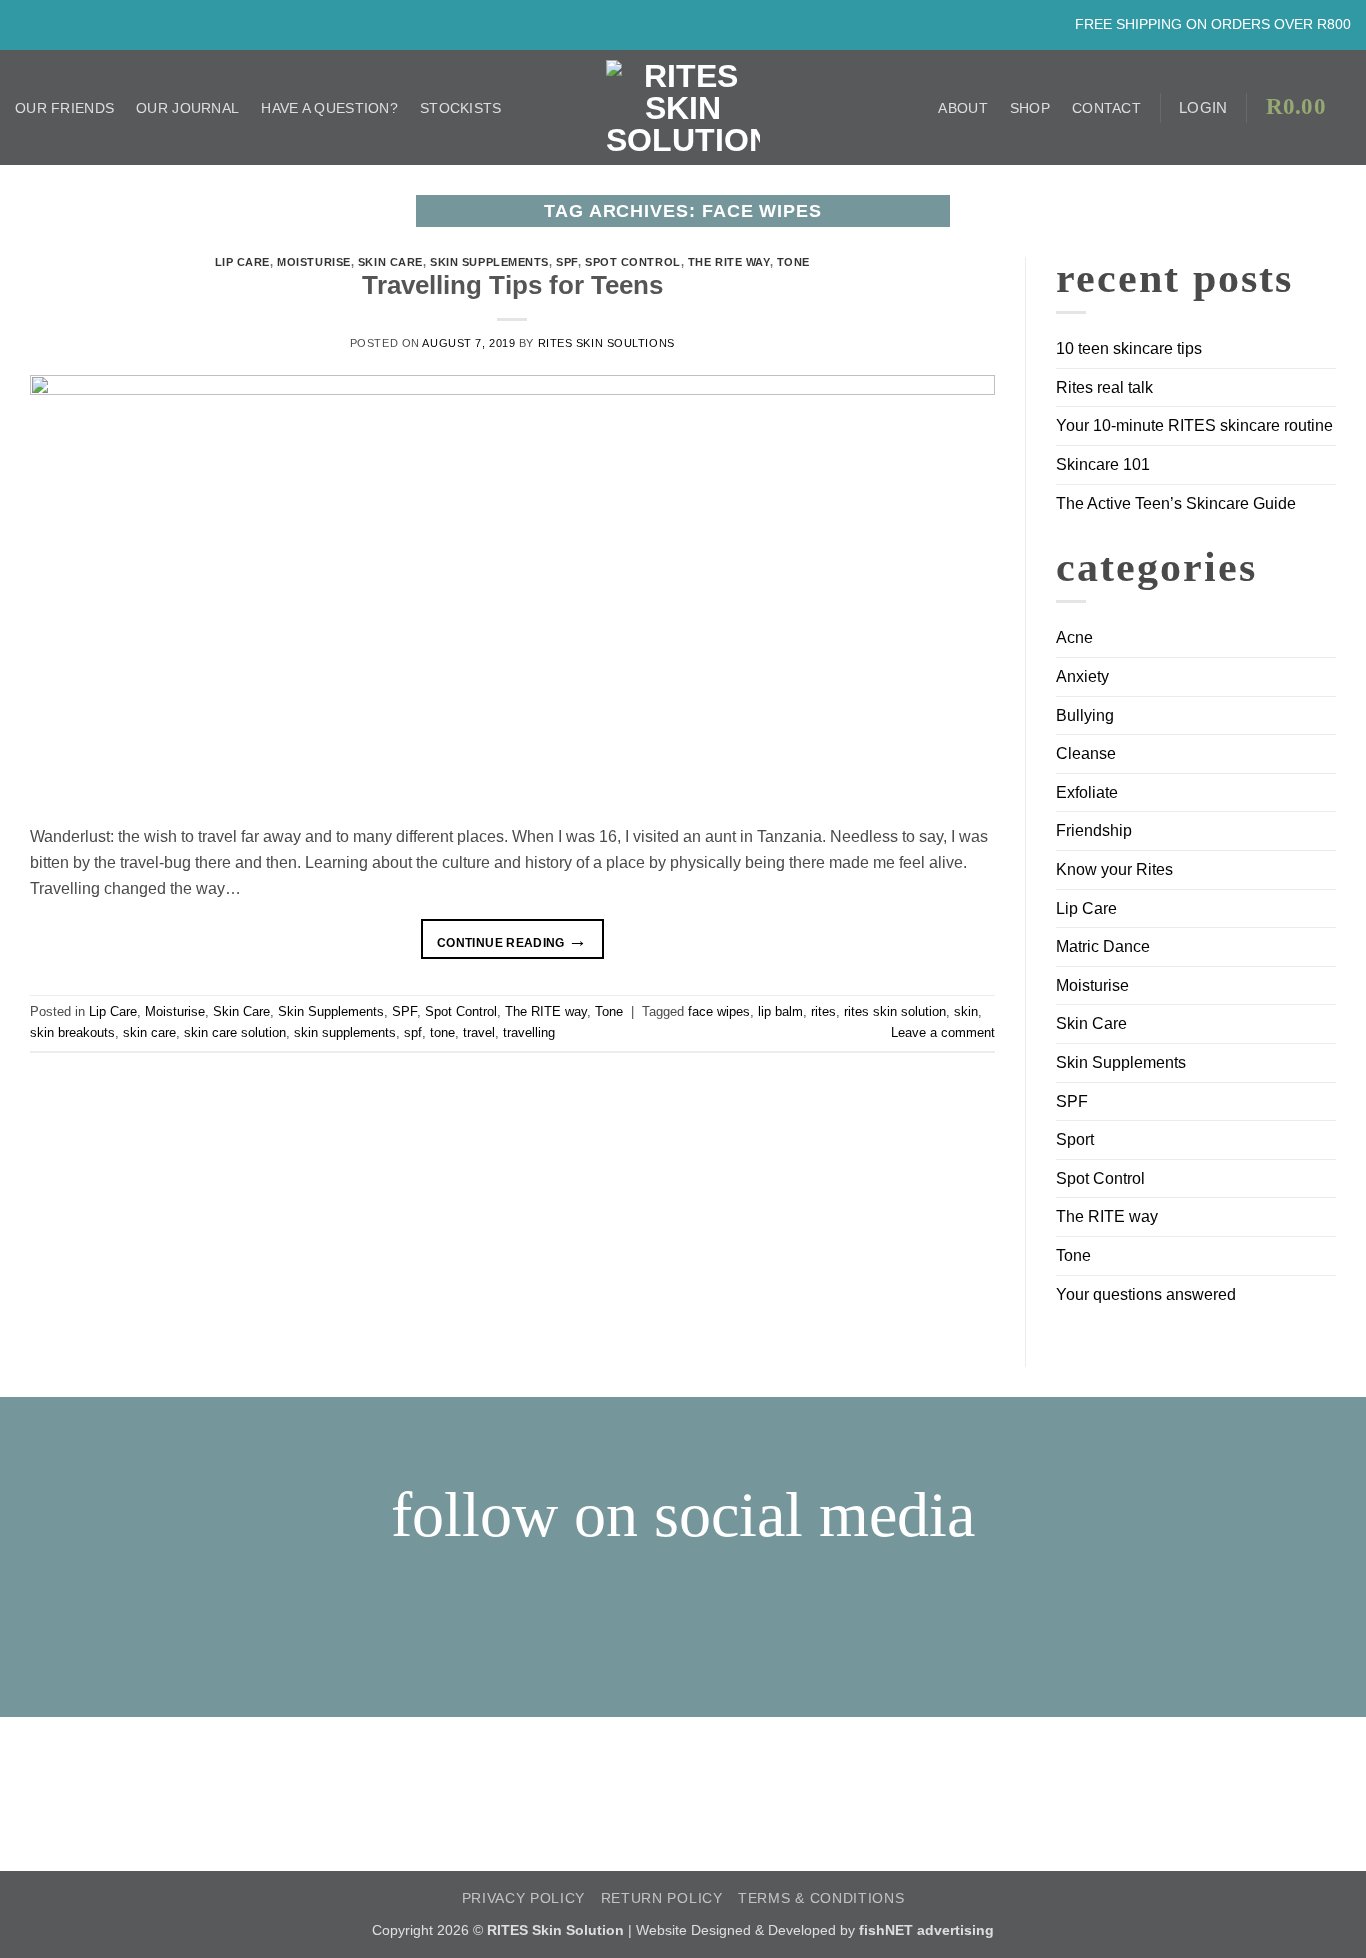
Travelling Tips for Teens (512, 285)
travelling (529, 1032)
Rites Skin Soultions (606, 343)
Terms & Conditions (821, 1898)
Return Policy (662, 1898)
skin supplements (345, 1032)
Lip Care (242, 262)
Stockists (461, 108)
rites (823, 1011)
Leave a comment (943, 1032)
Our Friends (64, 108)
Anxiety (1082, 676)
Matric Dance (1103, 946)
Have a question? (329, 108)
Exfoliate (1087, 792)
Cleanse (1086, 753)
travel (479, 1032)
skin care (149, 1032)
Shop (1030, 108)
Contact (1106, 108)
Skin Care (390, 262)
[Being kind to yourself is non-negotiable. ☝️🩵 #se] (513, 1755)
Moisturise (314, 262)
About (962, 108)
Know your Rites (1114, 869)
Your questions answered (1146, 1294)
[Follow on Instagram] (49, 24)
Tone (793, 262)
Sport (1075, 1139)
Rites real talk (1104, 387)
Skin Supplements (489, 262)
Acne (1074, 637)
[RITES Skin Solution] (683, 107)
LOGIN (1203, 107)
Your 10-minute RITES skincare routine (1194, 425)
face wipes (719, 1011)
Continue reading (512, 940)
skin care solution (235, 1032)
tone (442, 1032)
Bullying (1085, 715)
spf (413, 1032)
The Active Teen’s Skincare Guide (1176, 503)
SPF (567, 262)
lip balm (780, 1011)
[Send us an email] (72, 24)
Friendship (1094, 830)
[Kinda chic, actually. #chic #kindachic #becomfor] (854, 1742)
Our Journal (187, 108)
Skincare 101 (1103, 464)
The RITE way (729, 262)
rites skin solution (895, 1011)
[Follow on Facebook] (26, 24)
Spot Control (633, 262)
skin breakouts (72, 1032)
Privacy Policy (524, 1898)
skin (966, 1011)
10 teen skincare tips (1129, 348)
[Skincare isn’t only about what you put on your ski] (171, 1794)
